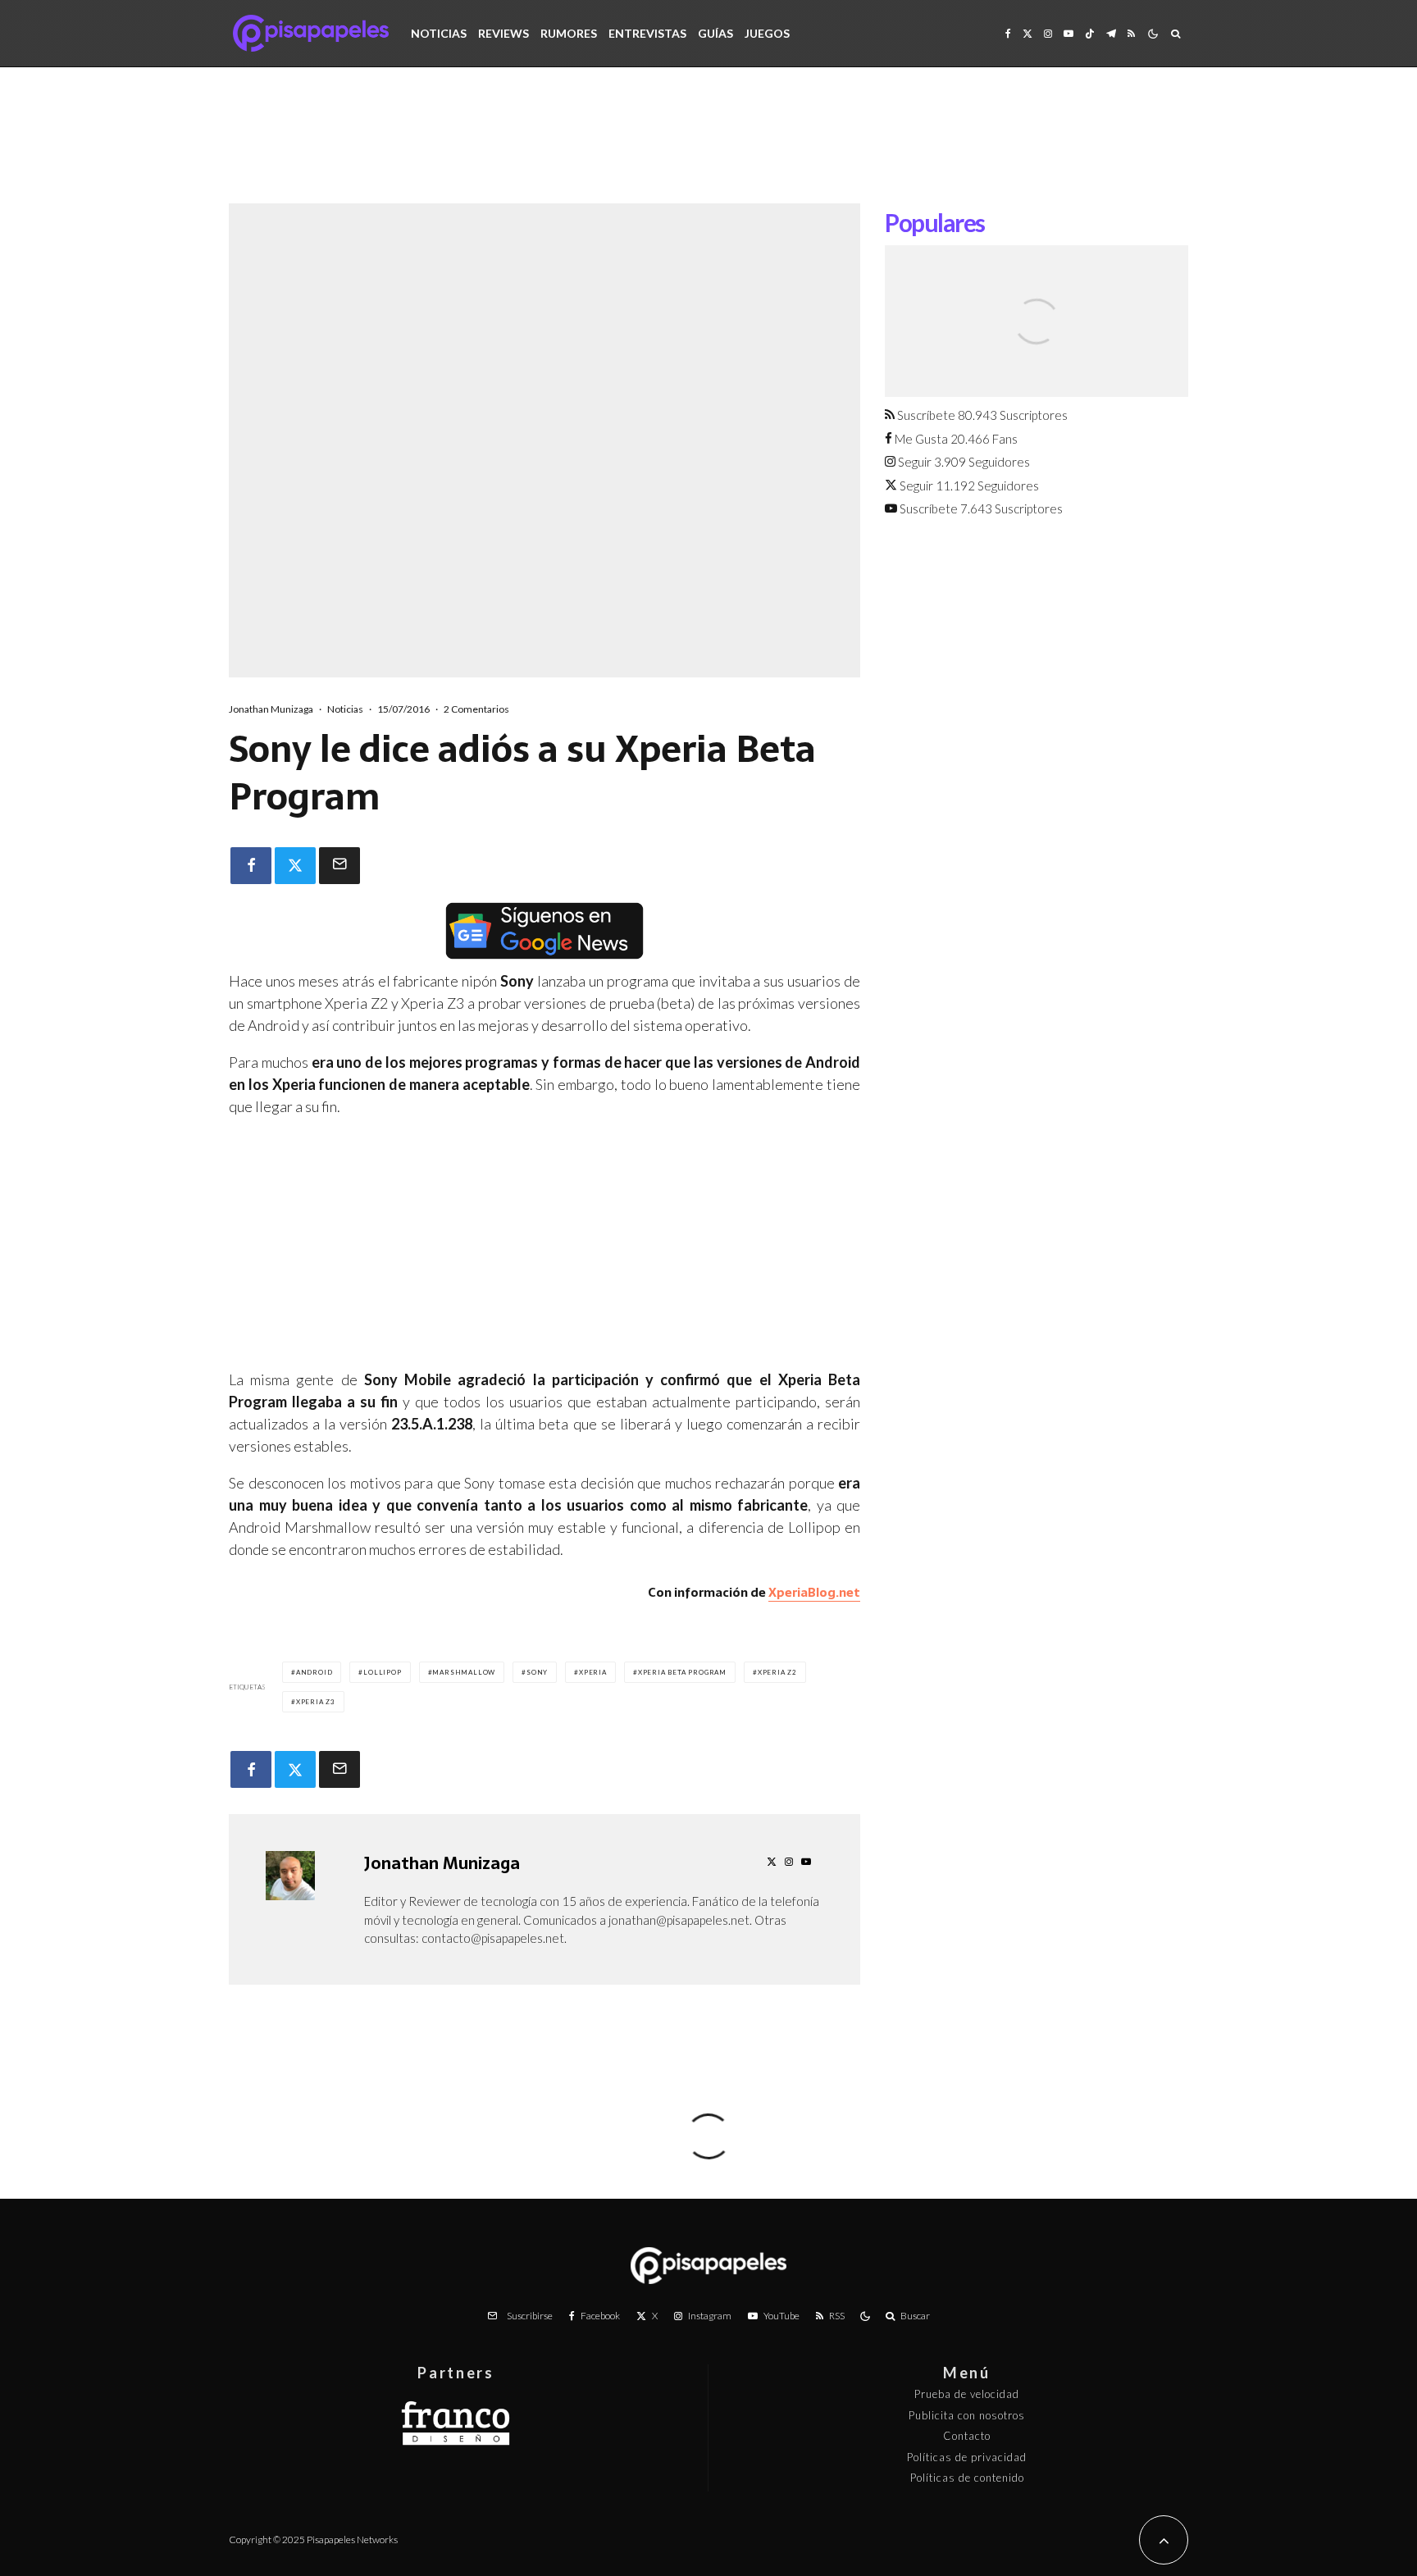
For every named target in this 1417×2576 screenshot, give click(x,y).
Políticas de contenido (967, 2478)
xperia (593, 1672)
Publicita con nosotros (967, 2415)
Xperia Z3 (316, 1702)
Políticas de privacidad (967, 2457)
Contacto (967, 2436)
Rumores (569, 33)
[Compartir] (251, 866)
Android (314, 1672)
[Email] (339, 866)
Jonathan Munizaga (271, 709)
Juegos (767, 33)
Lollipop (382, 1672)
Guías (715, 33)
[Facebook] (1008, 33)
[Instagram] (1048, 33)
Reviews (503, 33)
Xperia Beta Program (682, 1672)
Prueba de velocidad (967, 2394)
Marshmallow (464, 1672)
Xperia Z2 (777, 1672)
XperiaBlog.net (814, 1592)
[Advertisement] (708, 148)
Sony (537, 1672)
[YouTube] (1068, 33)
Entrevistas (647, 33)
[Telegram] (1111, 33)
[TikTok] (1090, 33)
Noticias (439, 33)
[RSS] (1131, 33)
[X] (1027, 33)
